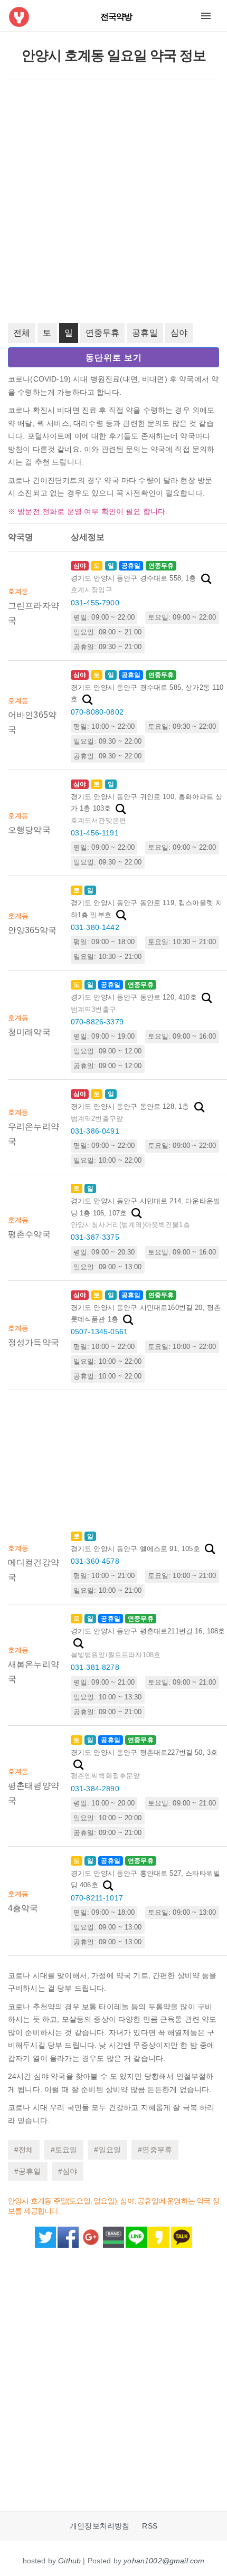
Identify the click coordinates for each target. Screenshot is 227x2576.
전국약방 (116, 17)
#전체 (24, 2150)
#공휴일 (28, 2171)
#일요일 (107, 2150)
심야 (179, 333)
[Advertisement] (113, 202)
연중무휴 (103, 333)
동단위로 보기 (114, 358)
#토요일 (64, 2150)
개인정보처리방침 (100, 2526)
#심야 (68, 2171)
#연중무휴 (155, 2150)
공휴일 (145, 333)
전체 (22, 333)
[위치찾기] (206, 579)
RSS (149, 2526)
